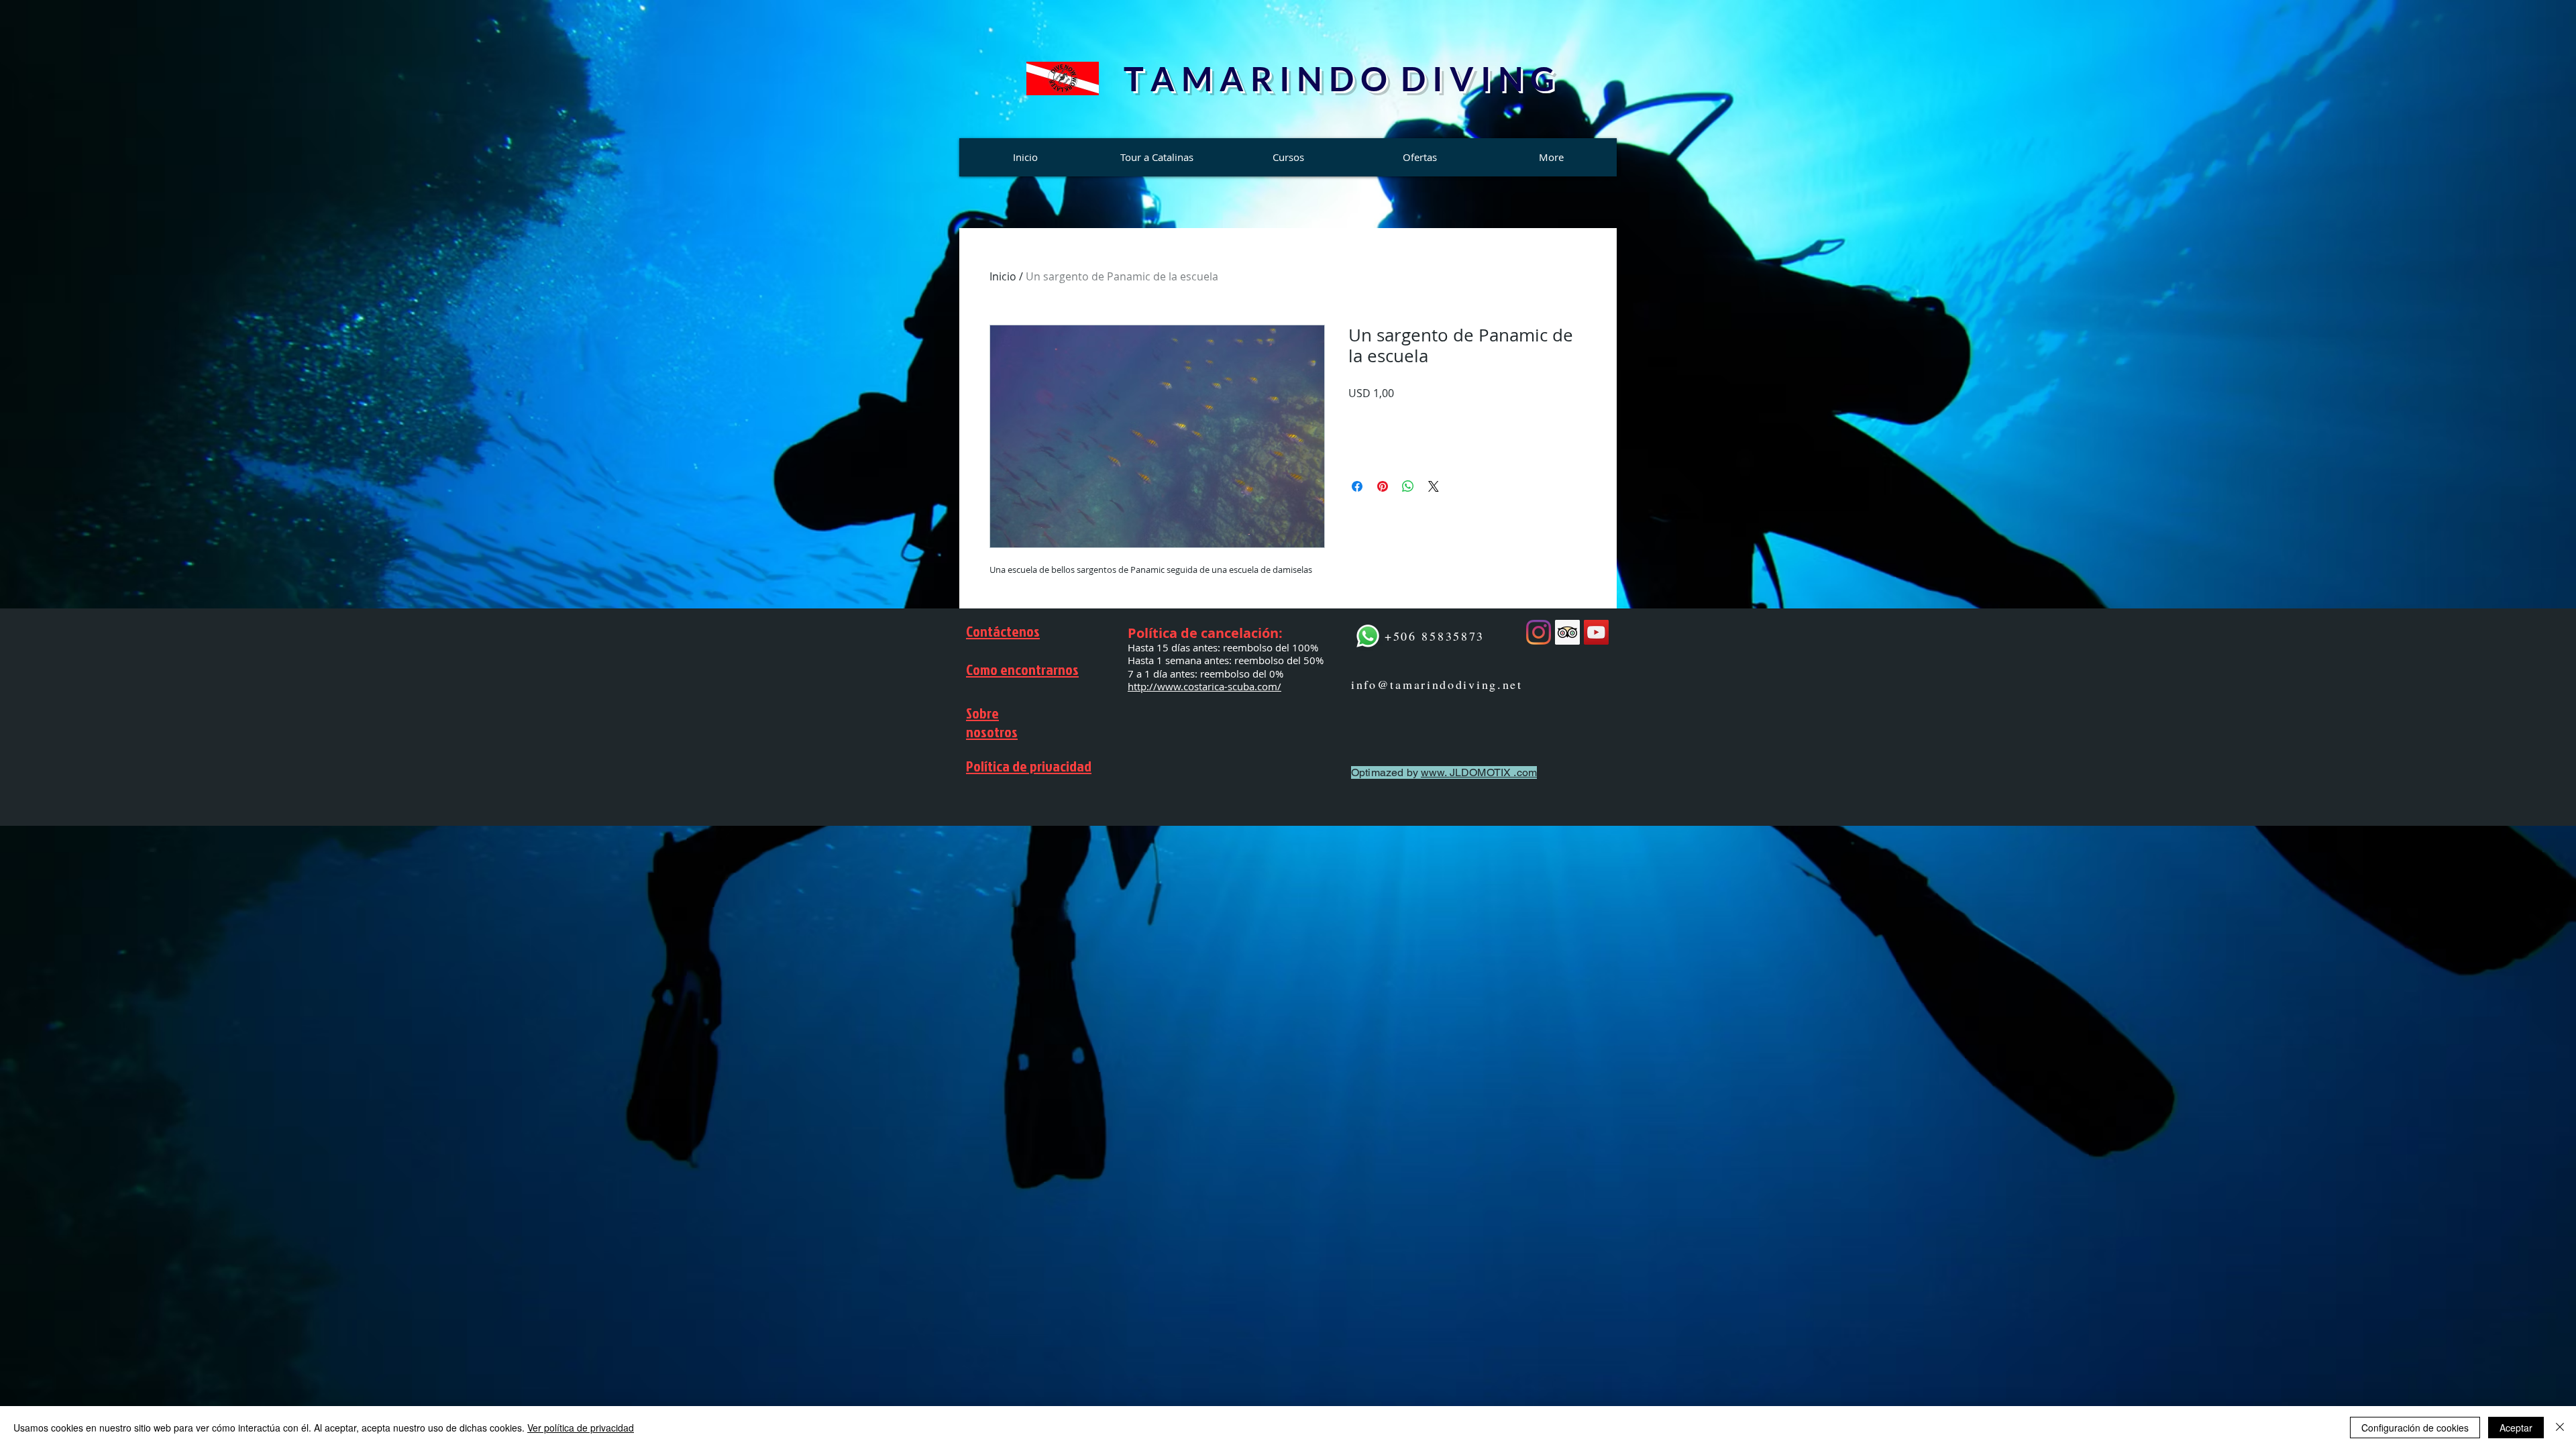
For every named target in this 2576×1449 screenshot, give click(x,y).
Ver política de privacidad (581, 1428)
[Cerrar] (2560, 1428)
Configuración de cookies (2415, 1428)
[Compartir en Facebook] (1357, 486)
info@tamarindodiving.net (1437, 684)
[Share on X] (1434, 486)
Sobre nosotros (992, 722)
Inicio (1003, 276)
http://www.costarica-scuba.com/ (1204, 686)
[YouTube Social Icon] (1596, 632)
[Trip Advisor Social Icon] (1567, 632)
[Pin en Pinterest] (1383, 486)
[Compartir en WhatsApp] (1408, 486)
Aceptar (2516, 1428)
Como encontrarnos (1022, 669)
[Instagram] (1539, 632)
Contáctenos (1003, 631)
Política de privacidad (1029, 766)
